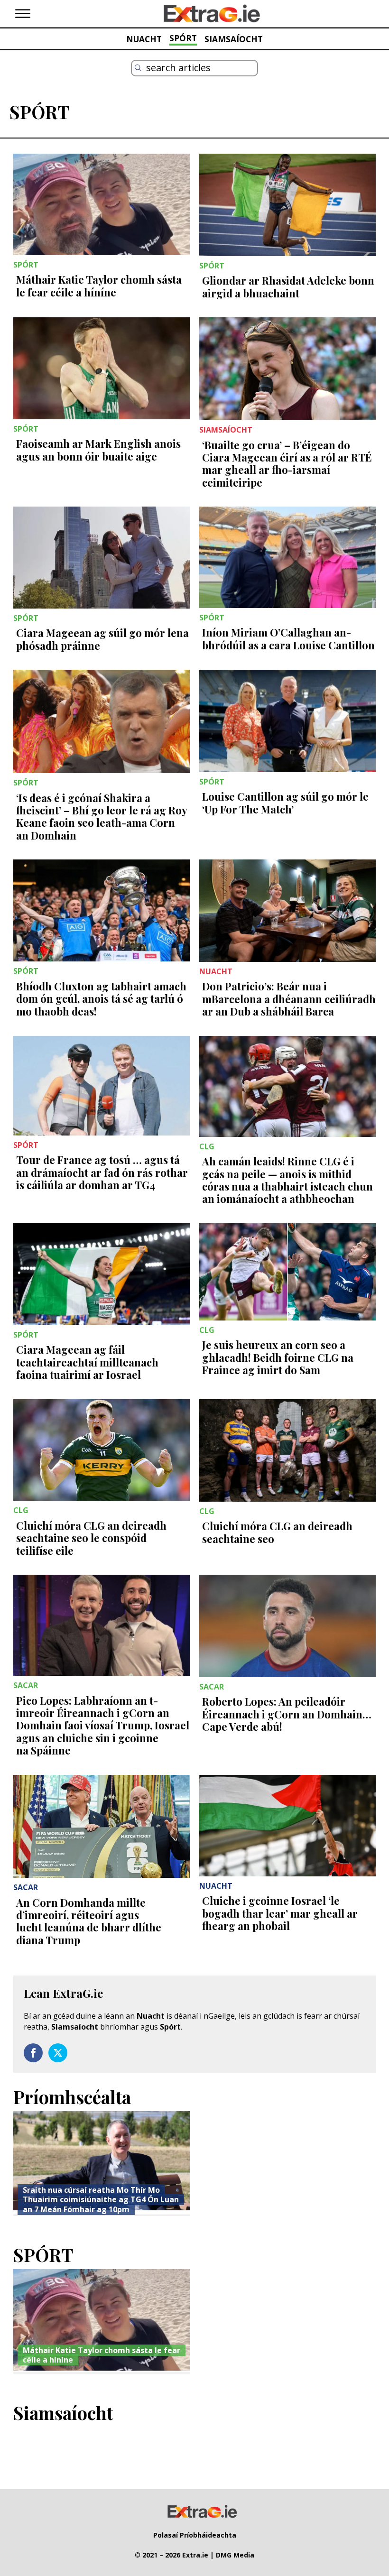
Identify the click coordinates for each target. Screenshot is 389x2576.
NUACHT (144, 39)
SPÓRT (183, 38)
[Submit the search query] (138, 68)
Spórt (170, 2027)
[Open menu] (23, 14)
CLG (207, 1146)
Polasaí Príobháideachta (195, 2535)
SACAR (26, 1685)
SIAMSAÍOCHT (234, 39)
